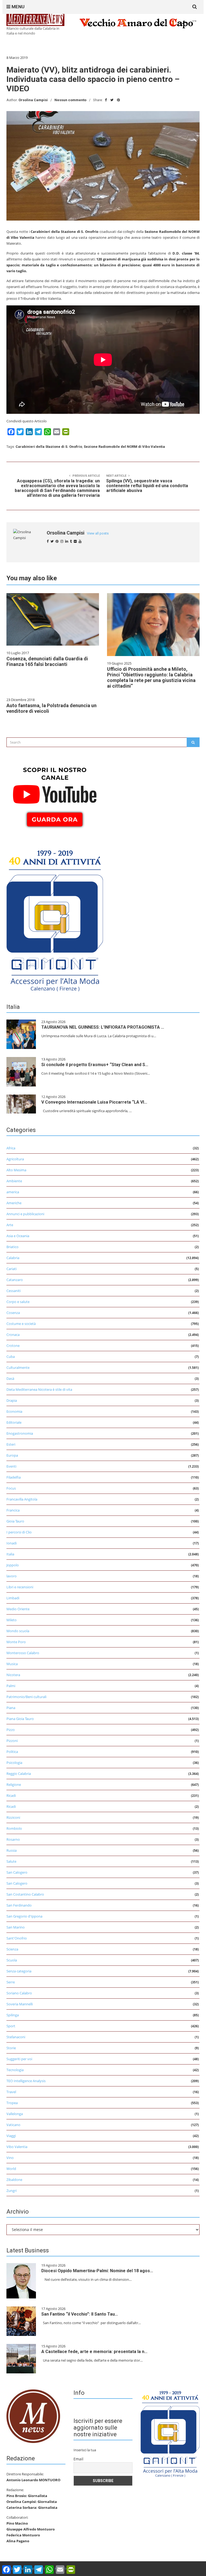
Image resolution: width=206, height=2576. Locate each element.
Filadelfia (14, 1477)
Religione (14, 1785)
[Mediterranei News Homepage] (33, 2416)
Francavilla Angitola (22, 1499)
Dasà (10, 1378)
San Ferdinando (19, 1905)
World (11, 2169)
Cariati (12, 1269)
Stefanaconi (16, 2037)
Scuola (12, 1960)
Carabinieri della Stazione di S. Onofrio (49, 447)
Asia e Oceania (18, 1236)
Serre (11, 1982)
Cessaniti (14, 1291)
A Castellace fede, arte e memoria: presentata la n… (94, 2352)
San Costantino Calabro (25, 1894)
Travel (11, 2092)
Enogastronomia (20, 1433)
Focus (11, 1488)
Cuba (11, 1357)
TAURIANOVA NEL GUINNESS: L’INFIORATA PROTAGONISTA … (103, 1027)
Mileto (12, 1620)
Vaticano (13, 2125)
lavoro (12, 1576)
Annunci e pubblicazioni (25, 1214)
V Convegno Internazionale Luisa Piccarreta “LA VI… (94, 1102)
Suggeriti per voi (19, 2059)
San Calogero (17, 1872)
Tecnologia (15, 2070)
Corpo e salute (18, 1302)
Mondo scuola (18, 1631)
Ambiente (14, 1181)
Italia (10, 1554)
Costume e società (21, 1324)
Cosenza (13, 1313)
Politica (12, 1752)
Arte (10, 1225)
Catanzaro (15, 1280)
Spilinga (13, 2015)
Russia (12, 1850)
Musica (12, 1664)
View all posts (98, 533)
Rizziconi (13, 1817)
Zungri (12, 2191)
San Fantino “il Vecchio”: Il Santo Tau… (80, 2314)
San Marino (16, 1927)
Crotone (13, 1346)
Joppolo (13, 1565)
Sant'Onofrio (17, 1938)
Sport (11, 2026)
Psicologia (14, 1763)
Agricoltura (15, 1159)
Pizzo (11, 1730)
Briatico (12, 1247)
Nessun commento (70, 100)
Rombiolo (14, 1828)
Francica (13, 1510)
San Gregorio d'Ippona (24, 1916)
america (13, 1192)
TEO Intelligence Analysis (26, 2081)
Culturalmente (18, 1367)
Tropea (12, 2103)
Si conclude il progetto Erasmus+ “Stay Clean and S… (95, 1065)
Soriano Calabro (19, 1993)
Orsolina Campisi (33, 100)
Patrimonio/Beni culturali (26, 1697)
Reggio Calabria (19, 1774)
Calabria (13, 1258)
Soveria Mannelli (20, 2004)
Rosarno (13, 1839)
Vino (10, 2158)
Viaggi (11, 2136)
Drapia (12, 1400)
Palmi (11, 1686)
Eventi (11, 1466)
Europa (12, 1455)
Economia (14, 1411)
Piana (11, 1708)
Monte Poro (16, 1642)
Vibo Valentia (17, 2147)
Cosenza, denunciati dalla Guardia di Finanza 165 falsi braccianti (47, 661)
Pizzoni (12, 1741)
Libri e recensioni (20, 1587)
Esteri (11, 1444)
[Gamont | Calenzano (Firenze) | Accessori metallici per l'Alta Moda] (55, 919)
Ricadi (11, 1795)
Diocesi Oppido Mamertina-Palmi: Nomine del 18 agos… (97, 2271)
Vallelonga (15, 2114)
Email (78, 2459)
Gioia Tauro (15, 1521)
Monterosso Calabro (23, 1653)
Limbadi (13, 1598)
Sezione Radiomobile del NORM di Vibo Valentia (124, 447)
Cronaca (13, 1335)
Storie (11, 2048)
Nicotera (13, 1675)
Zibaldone (14, 2180)
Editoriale (14, 1422)
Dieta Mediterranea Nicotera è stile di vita (39, 1389)
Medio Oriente (18, 1609)
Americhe (14, 1203)
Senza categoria (19, 1971)
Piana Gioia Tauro (20, 1719)
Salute (11, 1861)
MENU (17, 7)
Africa (11, 1148)
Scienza (12, 1949)
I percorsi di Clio (19, 1532)
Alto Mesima (16, 1170)
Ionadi (12, 1543)
